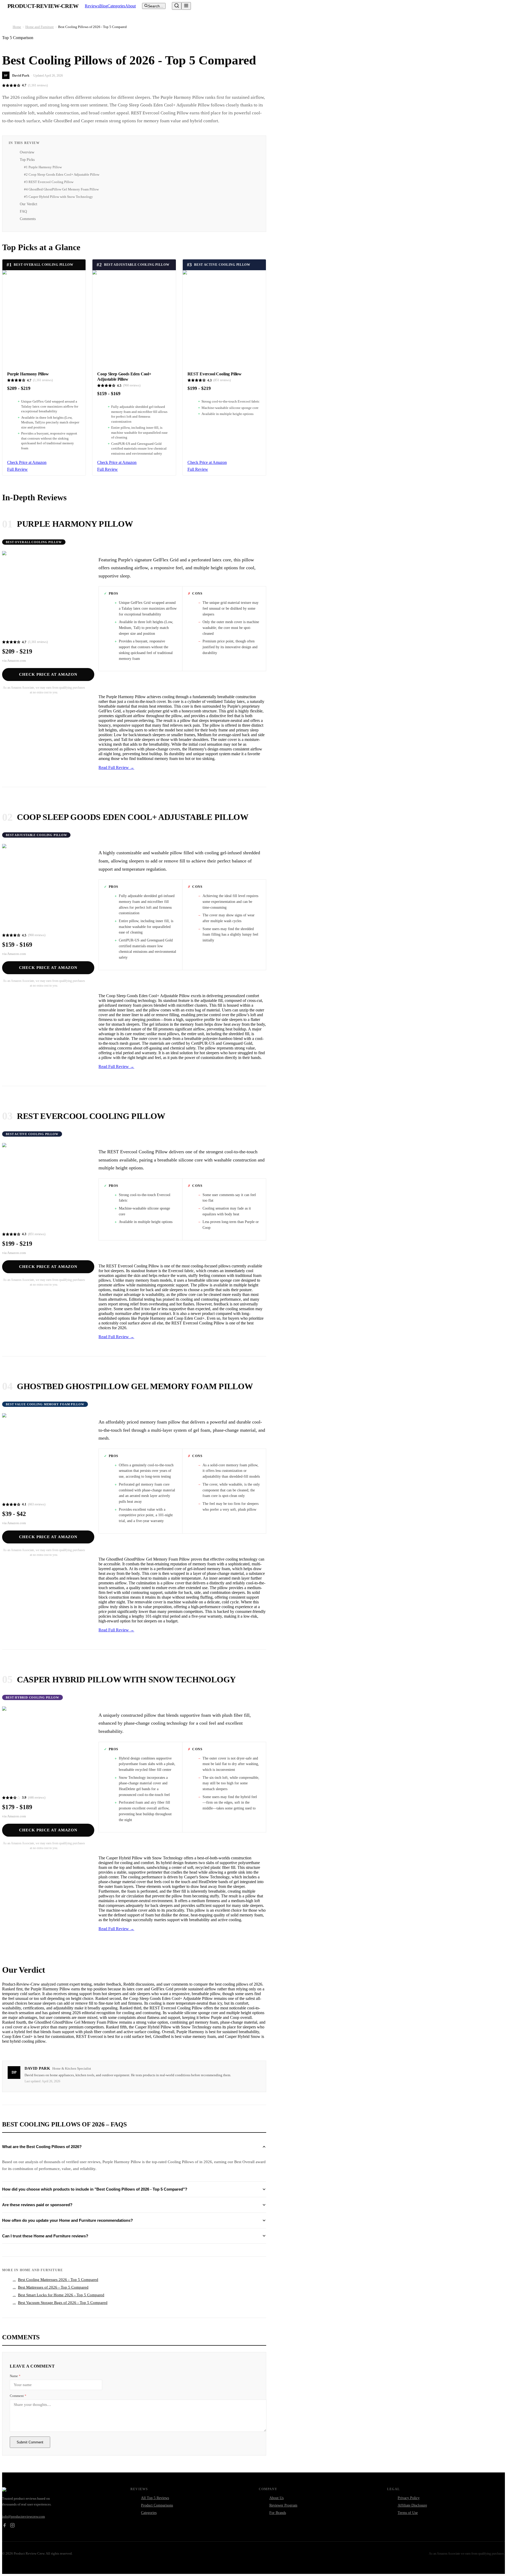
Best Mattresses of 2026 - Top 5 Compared (51, 2287)
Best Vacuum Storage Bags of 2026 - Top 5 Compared (60, 2303)
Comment (18, 2396)
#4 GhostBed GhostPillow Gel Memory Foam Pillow (61, 189)
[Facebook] (4, 2526)
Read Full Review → (116, 767)
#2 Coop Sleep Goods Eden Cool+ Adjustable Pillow (62, 174)
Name (15, 2376)
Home (17, 27)
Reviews (92, 6)
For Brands (278, 2513)
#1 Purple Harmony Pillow (43, 167)
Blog (103, 6)
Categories (116, 6)
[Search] (177, 6)
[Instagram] (12, 2526)
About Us (276, 2498)
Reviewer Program (283, 2505)
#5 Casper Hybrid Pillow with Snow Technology (58, 197)
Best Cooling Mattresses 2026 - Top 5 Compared (55, 2280)
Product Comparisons (157, 2505)
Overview (27, 152)
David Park (21, 75)
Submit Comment (30, 2442)
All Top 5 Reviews (155, 2498)
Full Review (17, 469)
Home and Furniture (40, 27)
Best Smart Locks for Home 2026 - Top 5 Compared (58, 2295)
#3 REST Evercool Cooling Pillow (49, 182)
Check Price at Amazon (27, 462)
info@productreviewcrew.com (24, 2516)
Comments (28, 219)
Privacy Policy (409, 2498)
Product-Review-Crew (43, 6)
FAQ (23, 211)
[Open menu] (186, 6)
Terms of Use (408, 2513)
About (130, 6)
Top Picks (27, 160)
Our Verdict (29, 204)
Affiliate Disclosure (412, 2505)
